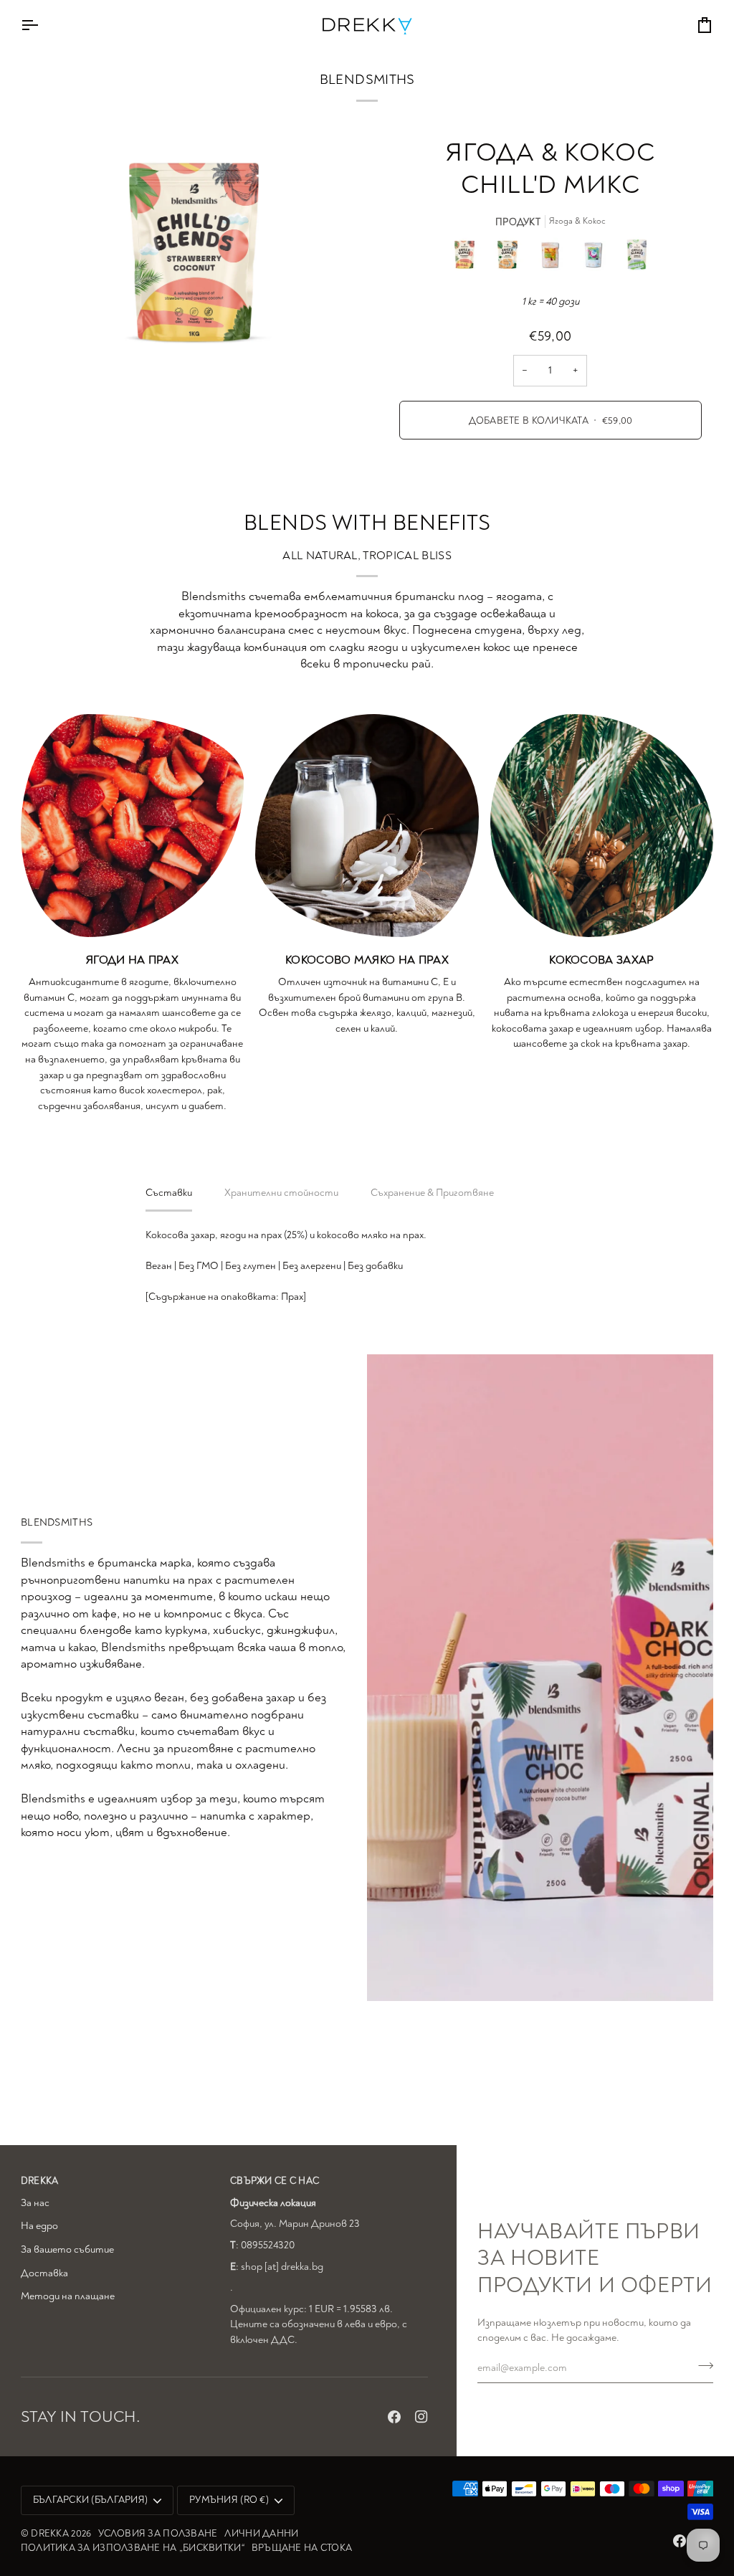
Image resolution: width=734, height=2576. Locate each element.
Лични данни (261, 2533)
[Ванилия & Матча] (637, 258)
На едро (39, 2226)
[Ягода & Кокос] (468, 258)
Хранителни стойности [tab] (281, 1193)
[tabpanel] (367, 1266)
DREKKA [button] (40, 2181)
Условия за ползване (158, 2533)
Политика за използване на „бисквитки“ (133, 2548)
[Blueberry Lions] (597, 258)
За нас (35, 2203)
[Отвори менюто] (42, 25)
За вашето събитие (67, 2249)
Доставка (44, 2273)
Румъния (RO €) (229, 2500)
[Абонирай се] (701, 2366)
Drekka (50, 2533)
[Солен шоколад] (511, 258)
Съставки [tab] (169, 1193)
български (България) (90, 2500)
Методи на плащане (68, 2296)
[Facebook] (394, 2417)
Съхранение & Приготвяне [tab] (432, 1193)
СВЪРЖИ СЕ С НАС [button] (275, 2181)
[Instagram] (421, 2417)
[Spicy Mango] (554, 258)
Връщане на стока (302, 2548)
